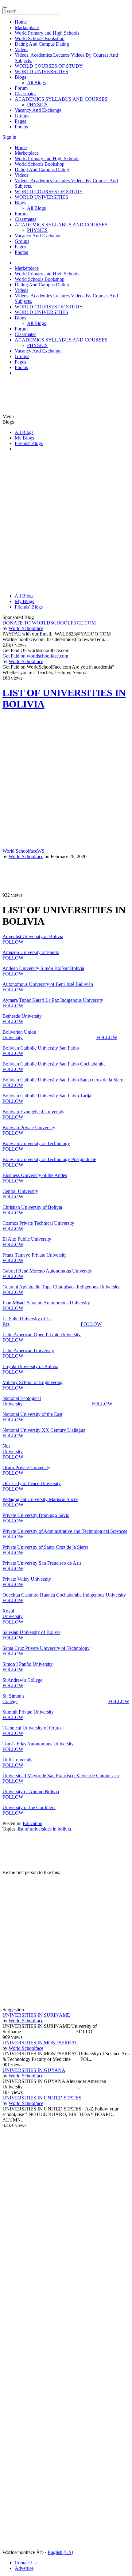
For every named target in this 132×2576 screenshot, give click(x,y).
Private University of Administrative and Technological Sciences (65, 1531)
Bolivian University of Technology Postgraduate (49, 1159)
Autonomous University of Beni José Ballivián (48, 984)
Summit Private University (28, 1712)
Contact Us (26, 2563)
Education (33, 1823)
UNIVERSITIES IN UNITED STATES (42, 2098)
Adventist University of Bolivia (33, 936)
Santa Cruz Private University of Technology (46, 1648)
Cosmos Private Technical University (38, 1223)
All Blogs (24, 432)
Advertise (24, 2568)
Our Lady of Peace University (32, 1483)
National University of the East (32, 1414)
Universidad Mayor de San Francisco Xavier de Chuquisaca (61, 1776)
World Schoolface (26, 628)
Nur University (13, 1449)
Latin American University (28, 1350)
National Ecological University (22, 1401)
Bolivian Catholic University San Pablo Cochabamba (54, 1064)
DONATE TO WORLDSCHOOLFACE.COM (49, 623)
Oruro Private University (26, 1467)
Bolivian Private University (29, 1128)
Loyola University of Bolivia (30, 1366)
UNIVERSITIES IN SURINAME (36, 2015)
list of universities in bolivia (44, 1829)
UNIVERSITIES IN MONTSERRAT (40, 2043)
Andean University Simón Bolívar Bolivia (43, 968)
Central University (20, 1191)
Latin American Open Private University (42, 1335)
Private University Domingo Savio (36, 1515)
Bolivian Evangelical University (33, 1112)
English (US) (60, 2552)
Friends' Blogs (29, 443)
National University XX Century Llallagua (44, 1430)
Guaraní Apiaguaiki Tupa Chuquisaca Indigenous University (61, 1287)
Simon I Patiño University (28, 1664)
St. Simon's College (13, 1699)
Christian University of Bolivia (32, 1207)
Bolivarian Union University (19, 1035)
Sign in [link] (9, 137)
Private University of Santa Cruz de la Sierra (45, 1547)
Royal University (13, 1614)
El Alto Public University (27, 1239)
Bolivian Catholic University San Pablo (41, 1048)
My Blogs (24, 438)
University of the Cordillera (29, 1807)
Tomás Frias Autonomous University (38, 1744)
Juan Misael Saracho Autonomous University (46, 1303)
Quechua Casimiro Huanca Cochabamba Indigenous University (64, 1595)
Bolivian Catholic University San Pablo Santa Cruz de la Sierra (64, 1080)
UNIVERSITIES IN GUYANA (34, 2070)
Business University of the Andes (35, 1175)
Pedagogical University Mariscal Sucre (40, 1499)
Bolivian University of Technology (36, 1143)
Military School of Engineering (33, 1382)
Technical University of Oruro (32, 1728)
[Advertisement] (39, 388)
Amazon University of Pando (31, 952)
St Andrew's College (22, 1680)
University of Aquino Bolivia (31, 1792)
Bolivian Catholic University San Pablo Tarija (47, 1096)
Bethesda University (22, 1016)
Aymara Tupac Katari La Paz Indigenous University (53, 1000)
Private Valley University (27, 1579)
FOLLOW (13, 942)
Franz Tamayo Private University (35, 1255)
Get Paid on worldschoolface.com (35, 656)
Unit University (17, 1760)
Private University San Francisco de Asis (42, 1563)
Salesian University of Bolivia (31, 1632)
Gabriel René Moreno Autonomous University (47, 1271)
